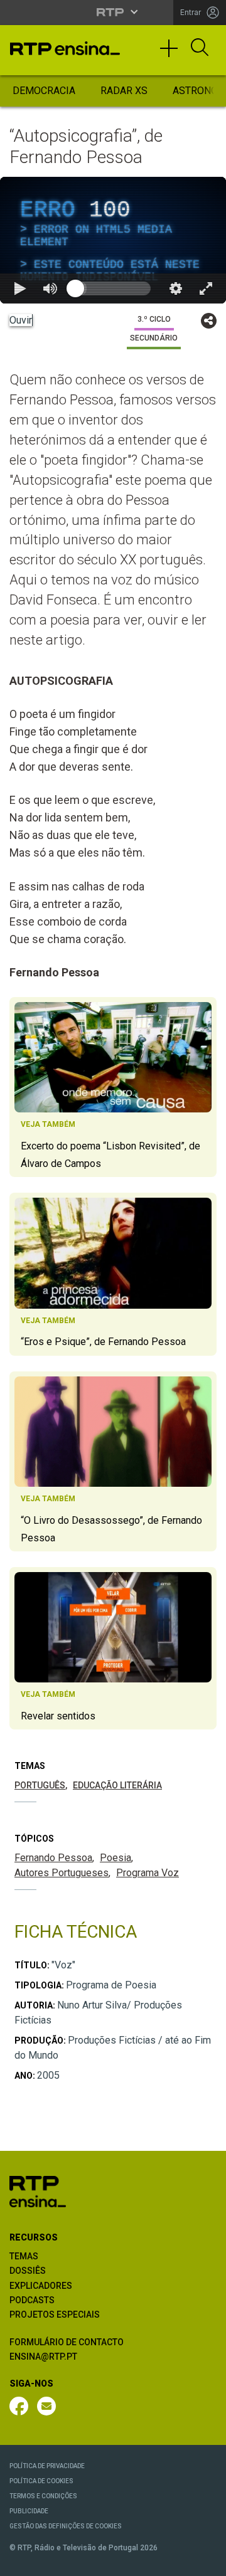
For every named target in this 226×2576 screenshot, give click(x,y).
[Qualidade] (176, 2561)
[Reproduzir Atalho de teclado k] (20, 2561)
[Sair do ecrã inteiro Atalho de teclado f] (206, 2561)
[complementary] (113, 1288)
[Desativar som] (80, 2561)
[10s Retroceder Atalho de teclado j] (50, 2561)
